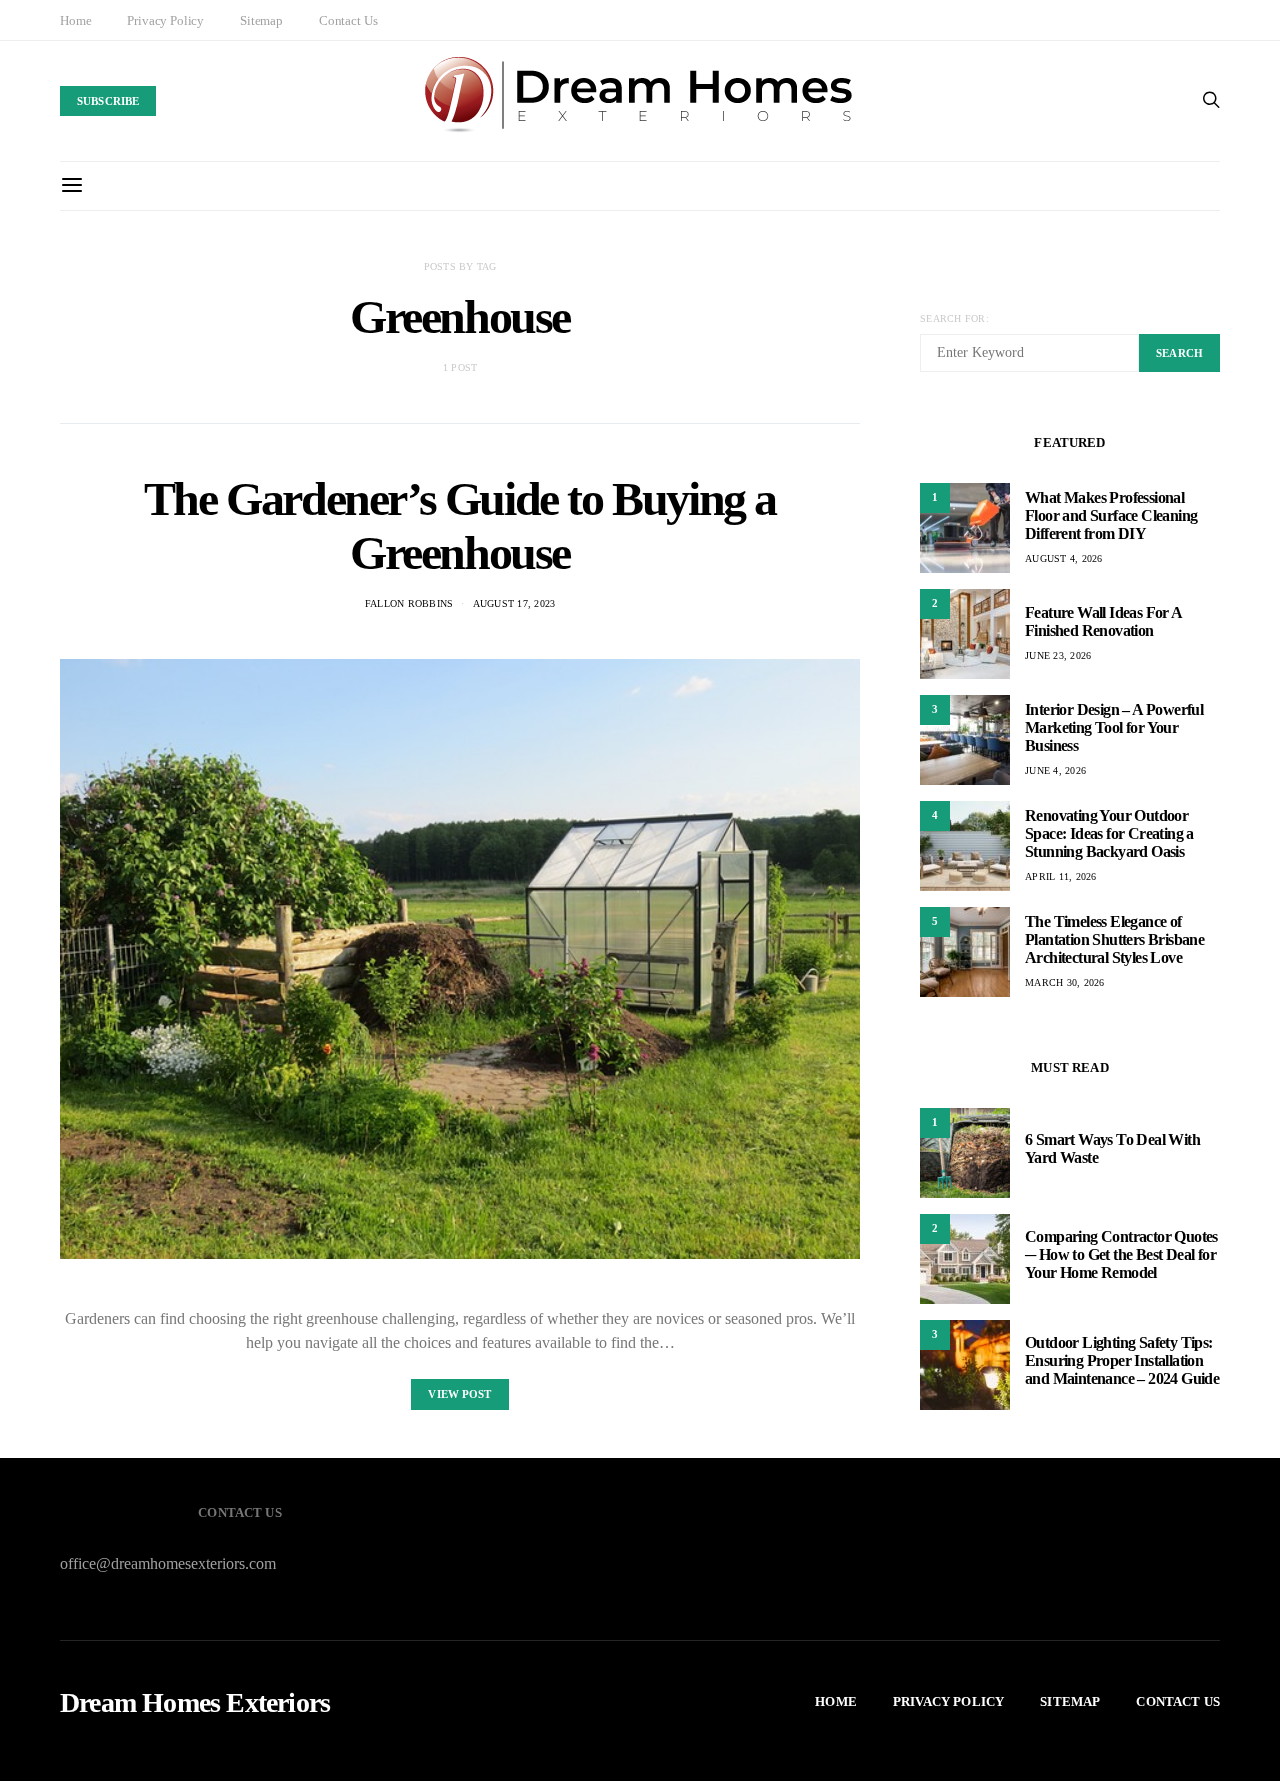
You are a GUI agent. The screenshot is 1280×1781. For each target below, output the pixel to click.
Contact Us (348, 20)
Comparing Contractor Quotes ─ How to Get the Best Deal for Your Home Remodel (1121, 1254)
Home (75, 20)
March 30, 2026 (1065, 982)
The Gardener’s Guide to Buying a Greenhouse (460, 525)
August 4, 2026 (1064, 558)
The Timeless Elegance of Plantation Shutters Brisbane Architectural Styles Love (1114, 939)
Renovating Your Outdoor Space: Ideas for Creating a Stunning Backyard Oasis (1109, 833)
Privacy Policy (165, 20)
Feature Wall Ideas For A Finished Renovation (1103, 621)
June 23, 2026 (1058, 655)
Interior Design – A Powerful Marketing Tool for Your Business (1114, 727)
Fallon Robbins (409, 603)
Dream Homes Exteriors (195, 1703)
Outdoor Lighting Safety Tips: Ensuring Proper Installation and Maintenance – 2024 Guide (1122, 1360)
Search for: (954, 318)
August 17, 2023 (514, 603)
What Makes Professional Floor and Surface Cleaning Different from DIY (1111, 515)
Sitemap (261, 20)
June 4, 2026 (1055, 770)
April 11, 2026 (1061, 876)
